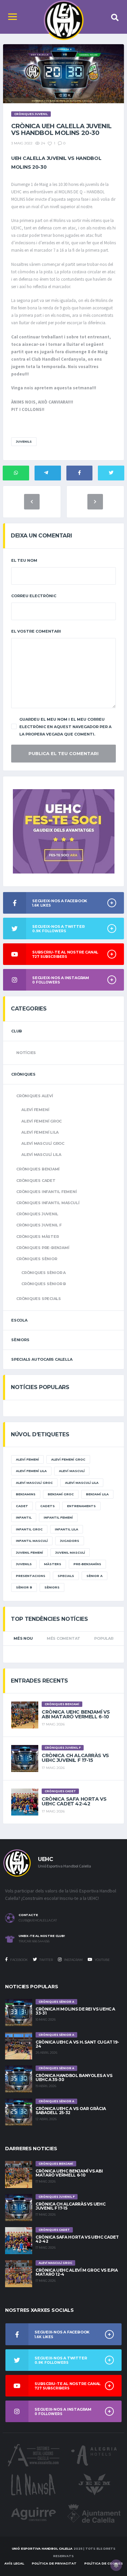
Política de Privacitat (54, 2563)
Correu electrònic (34, 596)
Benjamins (26, 1494)
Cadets (48, 1506)
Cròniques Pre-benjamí (43, 1248)
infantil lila (67, 1529)
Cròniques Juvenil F (39, 1225)
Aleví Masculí (72, 1471)
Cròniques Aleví (35, 1096)
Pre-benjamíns (87, 1564)
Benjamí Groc (61, 1494)
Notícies (26, 1053)
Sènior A (94, 1576)
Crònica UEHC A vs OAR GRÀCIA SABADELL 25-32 (71, 2111)
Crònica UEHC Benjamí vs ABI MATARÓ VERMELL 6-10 (76, 1714)
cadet (22, 1506)
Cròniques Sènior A (44, 1273)
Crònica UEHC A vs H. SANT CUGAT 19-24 (77, 2044)
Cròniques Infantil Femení (47, 1192)
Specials (66, 1576)
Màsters (53, 1564)
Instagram (73, 1960)
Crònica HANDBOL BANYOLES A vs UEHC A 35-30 (74, 2078)
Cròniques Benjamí (38, 1169)
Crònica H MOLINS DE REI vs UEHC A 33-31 (75, 2011)
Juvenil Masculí (70, 1553)
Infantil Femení (58, 1517)
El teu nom (24, 560)
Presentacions (31, 1576)
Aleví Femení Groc (41, 1121)
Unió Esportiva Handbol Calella (42, 2549)
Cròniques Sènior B (44, 1284)
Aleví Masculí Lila (41, 1155)
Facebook (19, 1960)
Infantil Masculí (32, 1541)
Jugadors (70, 1541)
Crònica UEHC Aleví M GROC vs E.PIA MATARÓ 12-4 (77, 2272)
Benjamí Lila (97, 1494)
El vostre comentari (36, 631)
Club (17, 1031)
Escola (19, 1320)
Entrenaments (81, 1506)
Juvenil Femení (29, 1553)
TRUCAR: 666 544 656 (34, 1941)
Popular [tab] (104, 1638)
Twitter (46, 1960)
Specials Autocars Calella (42, 1359)
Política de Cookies (104, 2563)
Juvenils (24, 441)
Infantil (24, 1517)
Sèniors (20, 1340)
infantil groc (29, 1529)
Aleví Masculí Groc (43, 1143)
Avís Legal (14, 2563)
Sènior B (24, 1587)
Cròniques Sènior (37, 1259)
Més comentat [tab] (63, 1638)
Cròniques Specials (39, 1299)
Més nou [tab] (23, 1638)
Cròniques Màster (37, 1237)
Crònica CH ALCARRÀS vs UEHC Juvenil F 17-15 (75, 1758)
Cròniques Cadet (36, 1181)
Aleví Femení (35, 1110)
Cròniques (23, 1074)
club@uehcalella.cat (38, 1920)
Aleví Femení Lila (40, 1132)
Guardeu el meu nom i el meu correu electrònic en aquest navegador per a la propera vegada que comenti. (65, 727)
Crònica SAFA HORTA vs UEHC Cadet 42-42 (74, 1801)
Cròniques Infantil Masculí (48, 1203)
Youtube (102, 1960)
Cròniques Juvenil (37, 1214)
